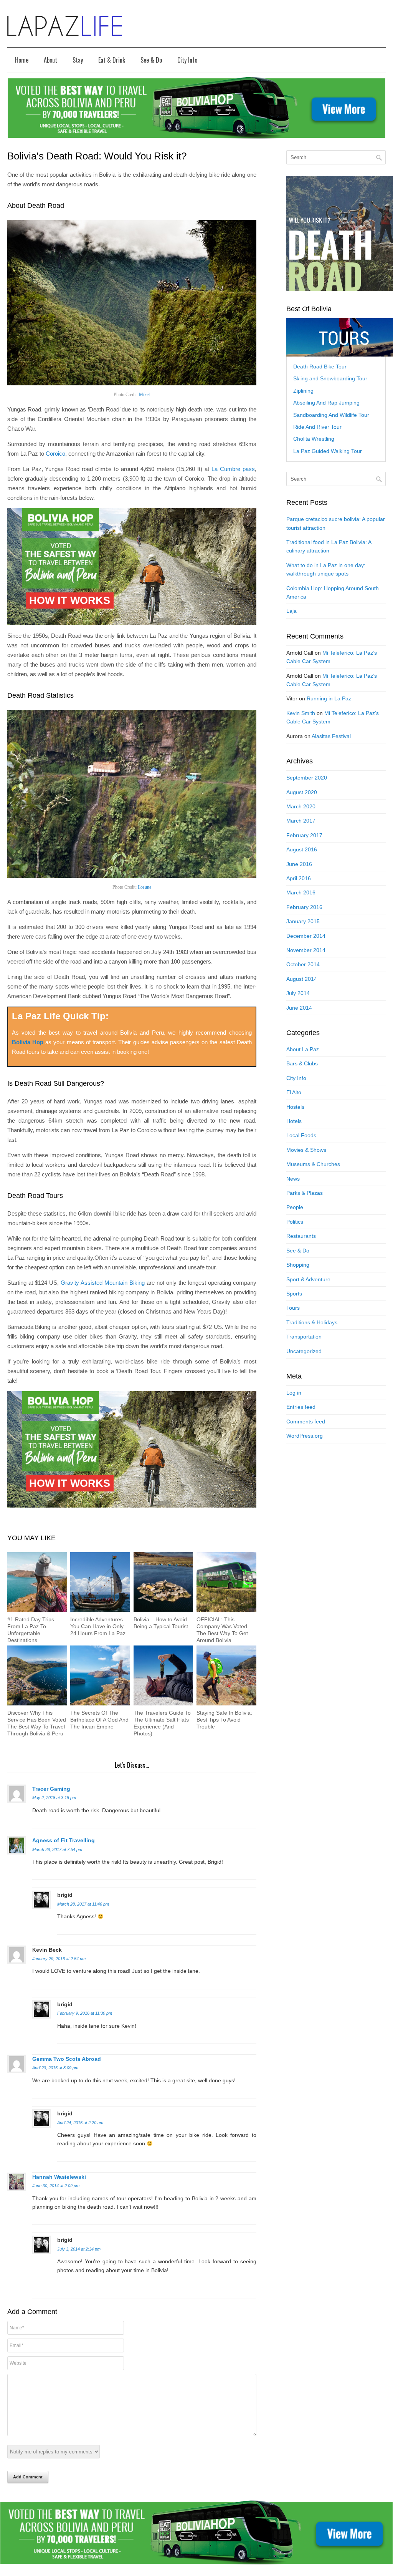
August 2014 (302, 979)
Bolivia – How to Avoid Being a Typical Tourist (161, 1623)
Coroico (55, 454)
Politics (295, 1222)
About (50, 60)
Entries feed (301, 1407)
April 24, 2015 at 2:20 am (80, 2123)
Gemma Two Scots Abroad (67, 2059)
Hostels (295, 1107)
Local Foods (301, 1135)
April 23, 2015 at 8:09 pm (55, 2068)
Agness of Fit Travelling (64, 1840)
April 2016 (299, 878)
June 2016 (299, 864)
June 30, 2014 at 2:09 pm (56, 2186)
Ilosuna (144, 887)
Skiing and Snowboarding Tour (330, 378)
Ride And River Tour (317, 427)
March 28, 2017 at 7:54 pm (57, 1849)
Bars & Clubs (302, 1063)
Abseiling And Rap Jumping (326, 403)
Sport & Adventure (308, 1279)
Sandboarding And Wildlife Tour (331, 415)
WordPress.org (305, 1436)
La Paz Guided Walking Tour (328, 451)
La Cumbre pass (233, 469)
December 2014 (306, 936)
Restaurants (301, 1236)
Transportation (304, 1337)
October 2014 (303, 964)
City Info (187, 60)
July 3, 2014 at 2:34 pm (79, 2249)
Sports (294, 1294)
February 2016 (304, 907)
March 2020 (301, 806)
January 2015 (303, 921)
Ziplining (303, 391)
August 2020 (302, 792)
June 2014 (299, 1008)
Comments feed (306, 1422)
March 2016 (301, 892)
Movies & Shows (306, 1150)
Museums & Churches (313, 1164)
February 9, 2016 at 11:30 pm (85, 2013)
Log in (294, 1393)
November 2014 (306, 950)
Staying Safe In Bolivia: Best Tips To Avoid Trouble (224, 1720)
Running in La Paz (329, 698)
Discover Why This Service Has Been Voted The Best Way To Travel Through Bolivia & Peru (37, 1723)
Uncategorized (304, 1351)
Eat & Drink (112, 60)
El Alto (294, 1092)
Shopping (298, 1265)
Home (22, 60)
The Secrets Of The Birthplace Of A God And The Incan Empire (99, 1720)
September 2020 (307, 778)
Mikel (144, 395)
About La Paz (303, 1049)
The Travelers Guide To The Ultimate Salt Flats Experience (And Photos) (162, 1723)
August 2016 (302, 849)
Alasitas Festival (331, 736)
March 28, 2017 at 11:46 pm (83, 1904)
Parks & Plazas (305, 1193)
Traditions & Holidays (312, 1322)
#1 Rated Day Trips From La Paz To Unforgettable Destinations (31, 1630)
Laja (291, 611)
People (295, 1207)
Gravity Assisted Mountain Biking (103, 1283)
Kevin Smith (301, 713)
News (293, 1179)
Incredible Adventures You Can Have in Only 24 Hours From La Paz (98, 1626)
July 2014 (298, 993)
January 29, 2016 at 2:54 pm (59, 1959)
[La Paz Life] (65, 26)
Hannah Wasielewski (59, 2177)
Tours (293, 1308)
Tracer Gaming (51, 1789)
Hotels (294, 1121)
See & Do (151, 60)
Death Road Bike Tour (320, 367)
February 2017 (304, 835)
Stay (78, 60)
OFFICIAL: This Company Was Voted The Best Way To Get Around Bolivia (222, 1630)
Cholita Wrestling (314, 439)
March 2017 (301, 821)
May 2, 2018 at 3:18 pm (54, 1798)
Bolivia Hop (28, 1042)
